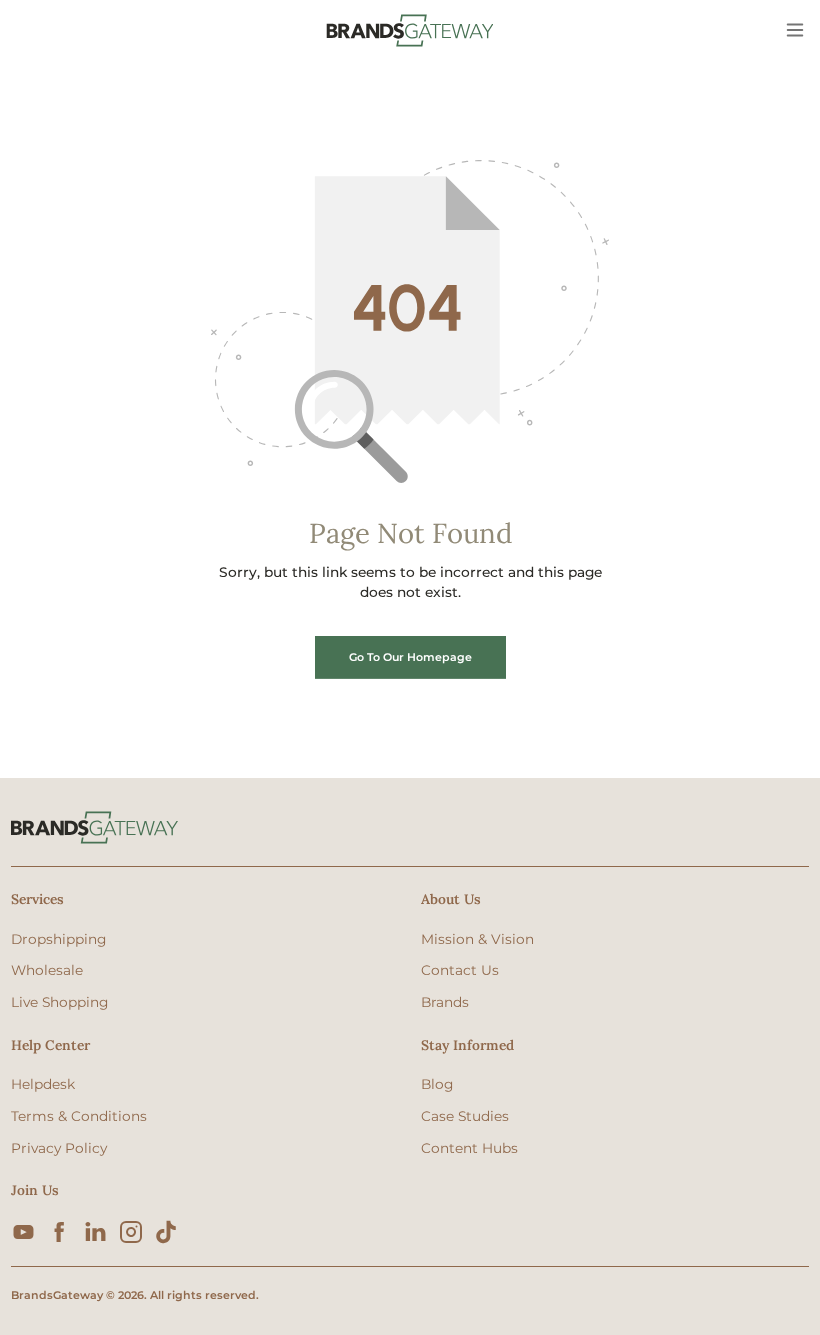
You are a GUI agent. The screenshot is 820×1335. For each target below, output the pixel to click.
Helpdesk (43, 1084)
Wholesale (47, 970)
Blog (437, 1084)
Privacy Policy (59, 1148)
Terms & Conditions (79, 1116)
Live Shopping (59, 1002)
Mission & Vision (477, 939)
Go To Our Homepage (410, 657)
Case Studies (465, 1116)
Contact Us (460, 970)
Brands (445, 1002)
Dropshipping (58, 939)
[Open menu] (796, 31)
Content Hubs (469, 1148)
